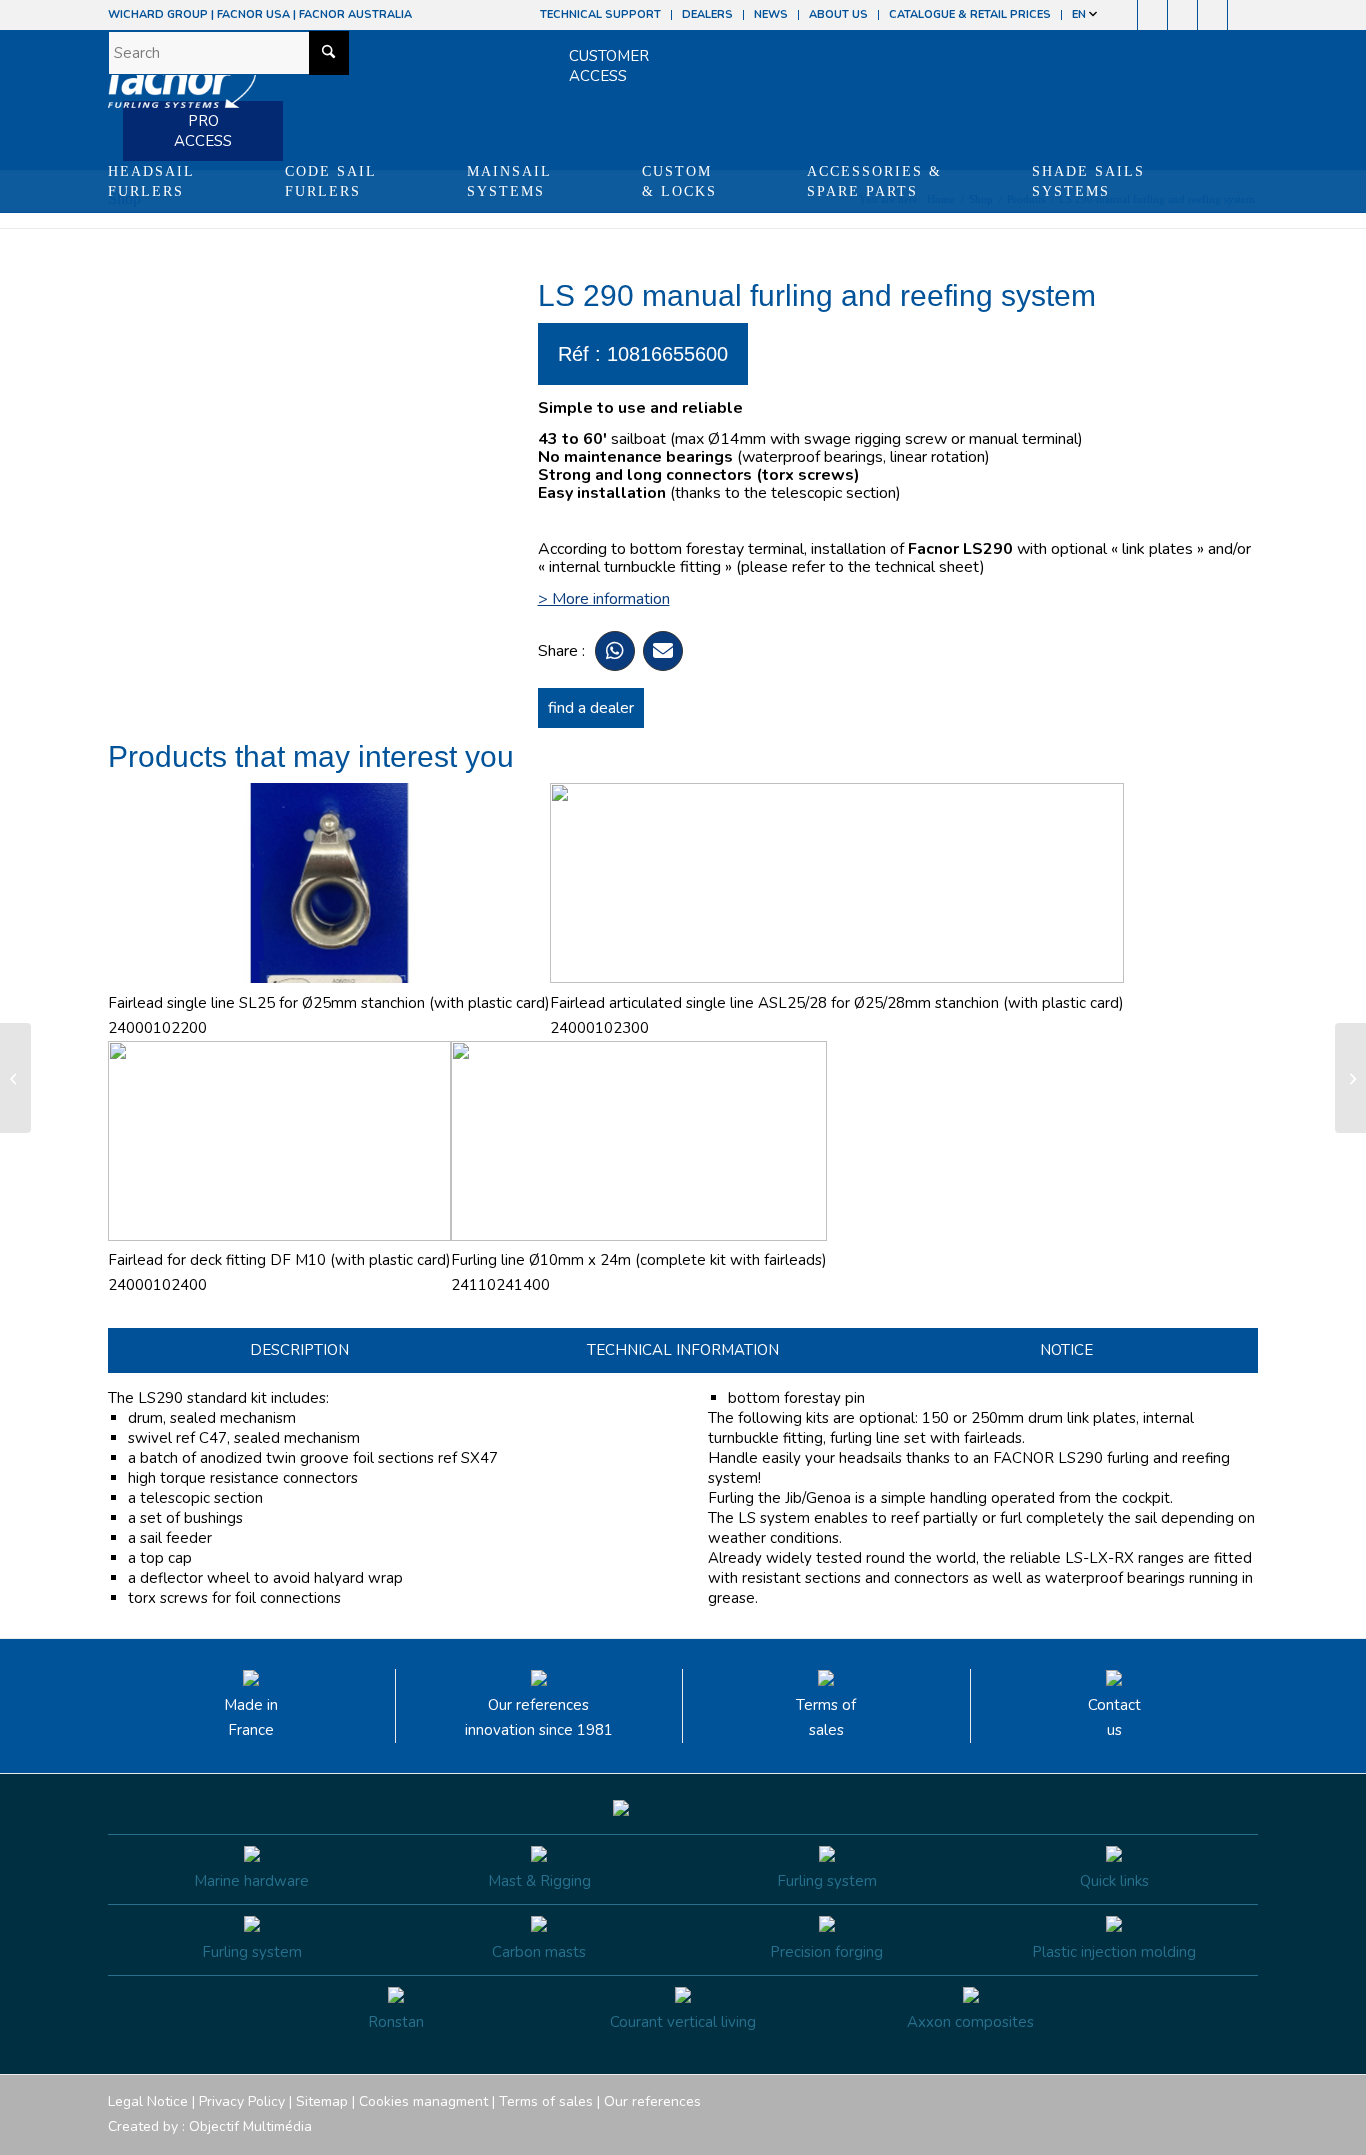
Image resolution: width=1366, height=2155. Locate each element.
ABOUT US (838, 14)
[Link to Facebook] (1122, 15)
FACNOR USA (253, 14)
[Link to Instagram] (1152, 15)
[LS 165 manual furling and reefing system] (15, 1078)
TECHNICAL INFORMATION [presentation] (683, 1350)
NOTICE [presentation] (1066, 1350)
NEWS (771, 14)
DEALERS (707, 14)
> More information (604, 599)
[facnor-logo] (182, 90)
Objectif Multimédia (250, 2126)
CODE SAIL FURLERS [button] (331, 181)
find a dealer (591, 708)
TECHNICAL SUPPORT (600, 14)
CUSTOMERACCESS (609, 66)
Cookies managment (423, 2101)
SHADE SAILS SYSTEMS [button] (1088, 181)
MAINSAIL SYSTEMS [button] (509, 181)
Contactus (1114, 1717)
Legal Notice (148, 2101)
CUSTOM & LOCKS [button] (679, 181)
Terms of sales (826, 1717)
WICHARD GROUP (158, 14)
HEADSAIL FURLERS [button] (151, 181)
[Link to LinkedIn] (1243, 15)
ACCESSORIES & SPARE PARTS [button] (874, 181)
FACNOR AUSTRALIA (355, 14)
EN (1080, 14)
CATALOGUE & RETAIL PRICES (970, 14)
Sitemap (322, 2101)
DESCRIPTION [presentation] (299, 1350)
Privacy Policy (242, 2101)
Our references (652, 2101)
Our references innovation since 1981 (539, 1717)
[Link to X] (1212, 15)
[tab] (299, 1350)
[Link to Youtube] (1182, 15)
